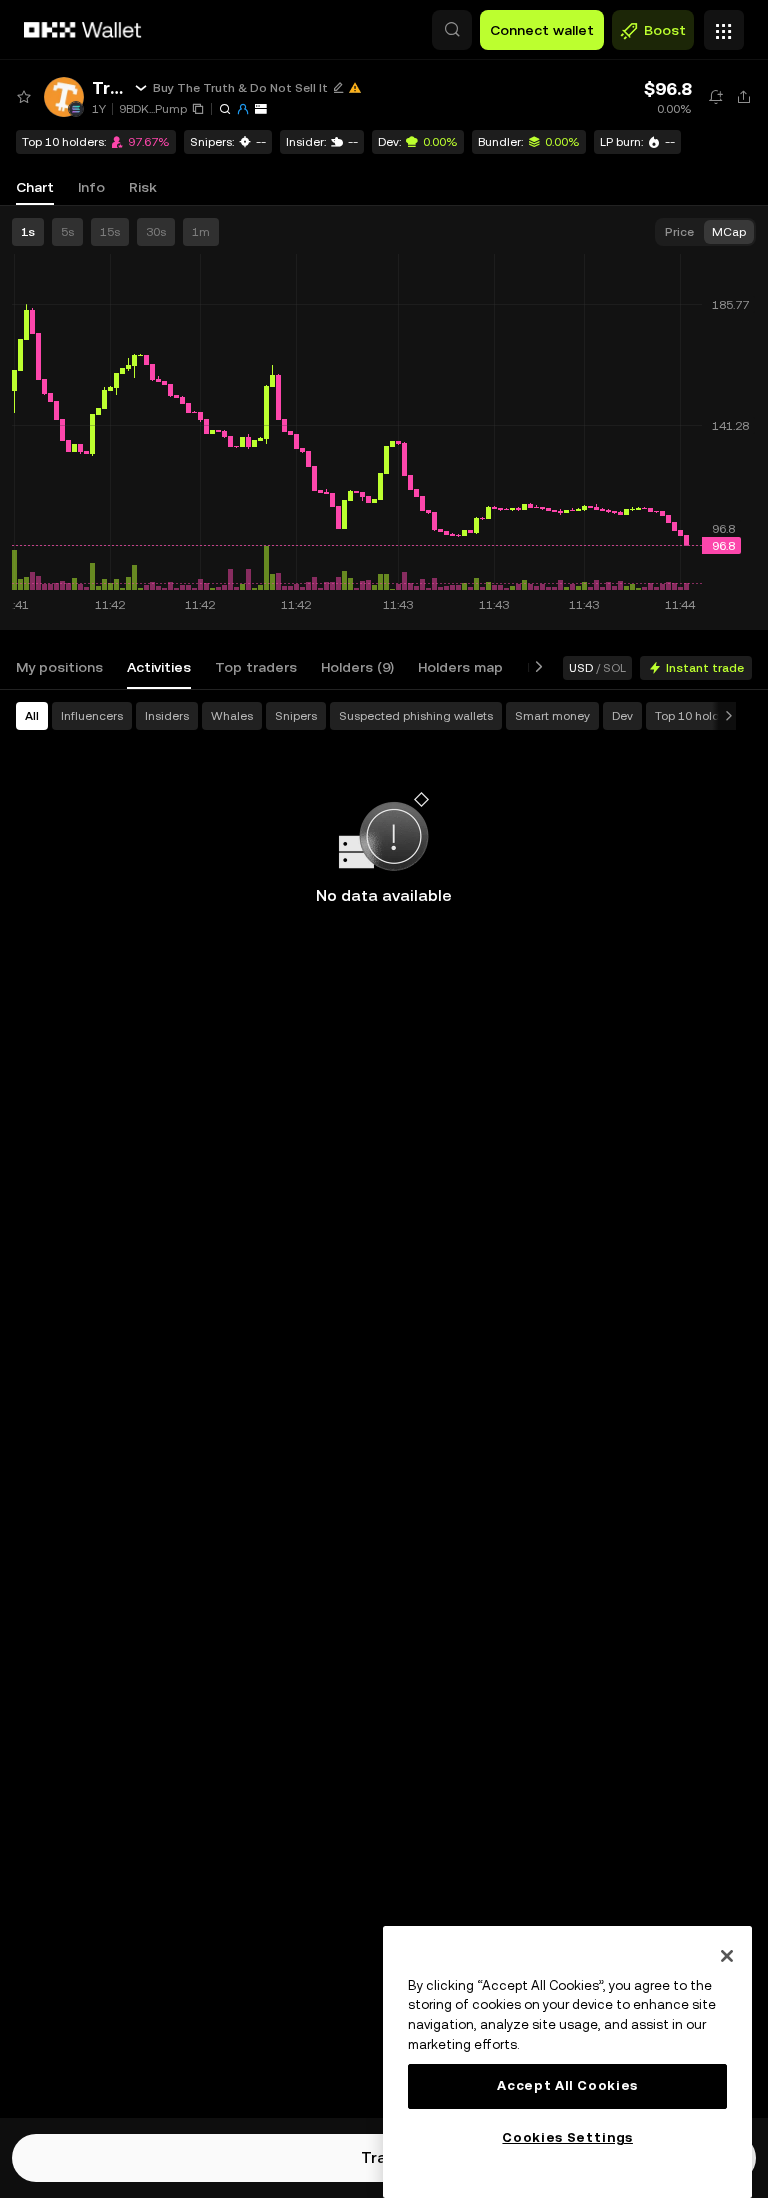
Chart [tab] (35, 187)
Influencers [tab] (92, 716)
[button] (452, 30)
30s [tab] (156, 232)
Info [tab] (91, 187)
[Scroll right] (535, 667)
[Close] (727, 1956)
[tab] (59, 667)
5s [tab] (67, 232)
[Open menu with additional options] (724, 25)
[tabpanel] (384, 1403)
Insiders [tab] (167, 716)
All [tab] (32, 716)
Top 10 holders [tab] (696, 716)
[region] (567, 2062)
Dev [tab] (622, 716)
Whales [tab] (232, 716)
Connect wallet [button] (542, 30)
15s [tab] (110, 232)
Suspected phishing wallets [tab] (416, 716)
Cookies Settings (567, 2137)
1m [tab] (201, 232)
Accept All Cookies (567, 2085)
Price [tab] (679, 232)
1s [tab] (28, 232)
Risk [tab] (143, 187)
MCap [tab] (729, 232)
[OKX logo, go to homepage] (83, 30)
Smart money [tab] (552, 716)
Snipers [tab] (296, 716)
